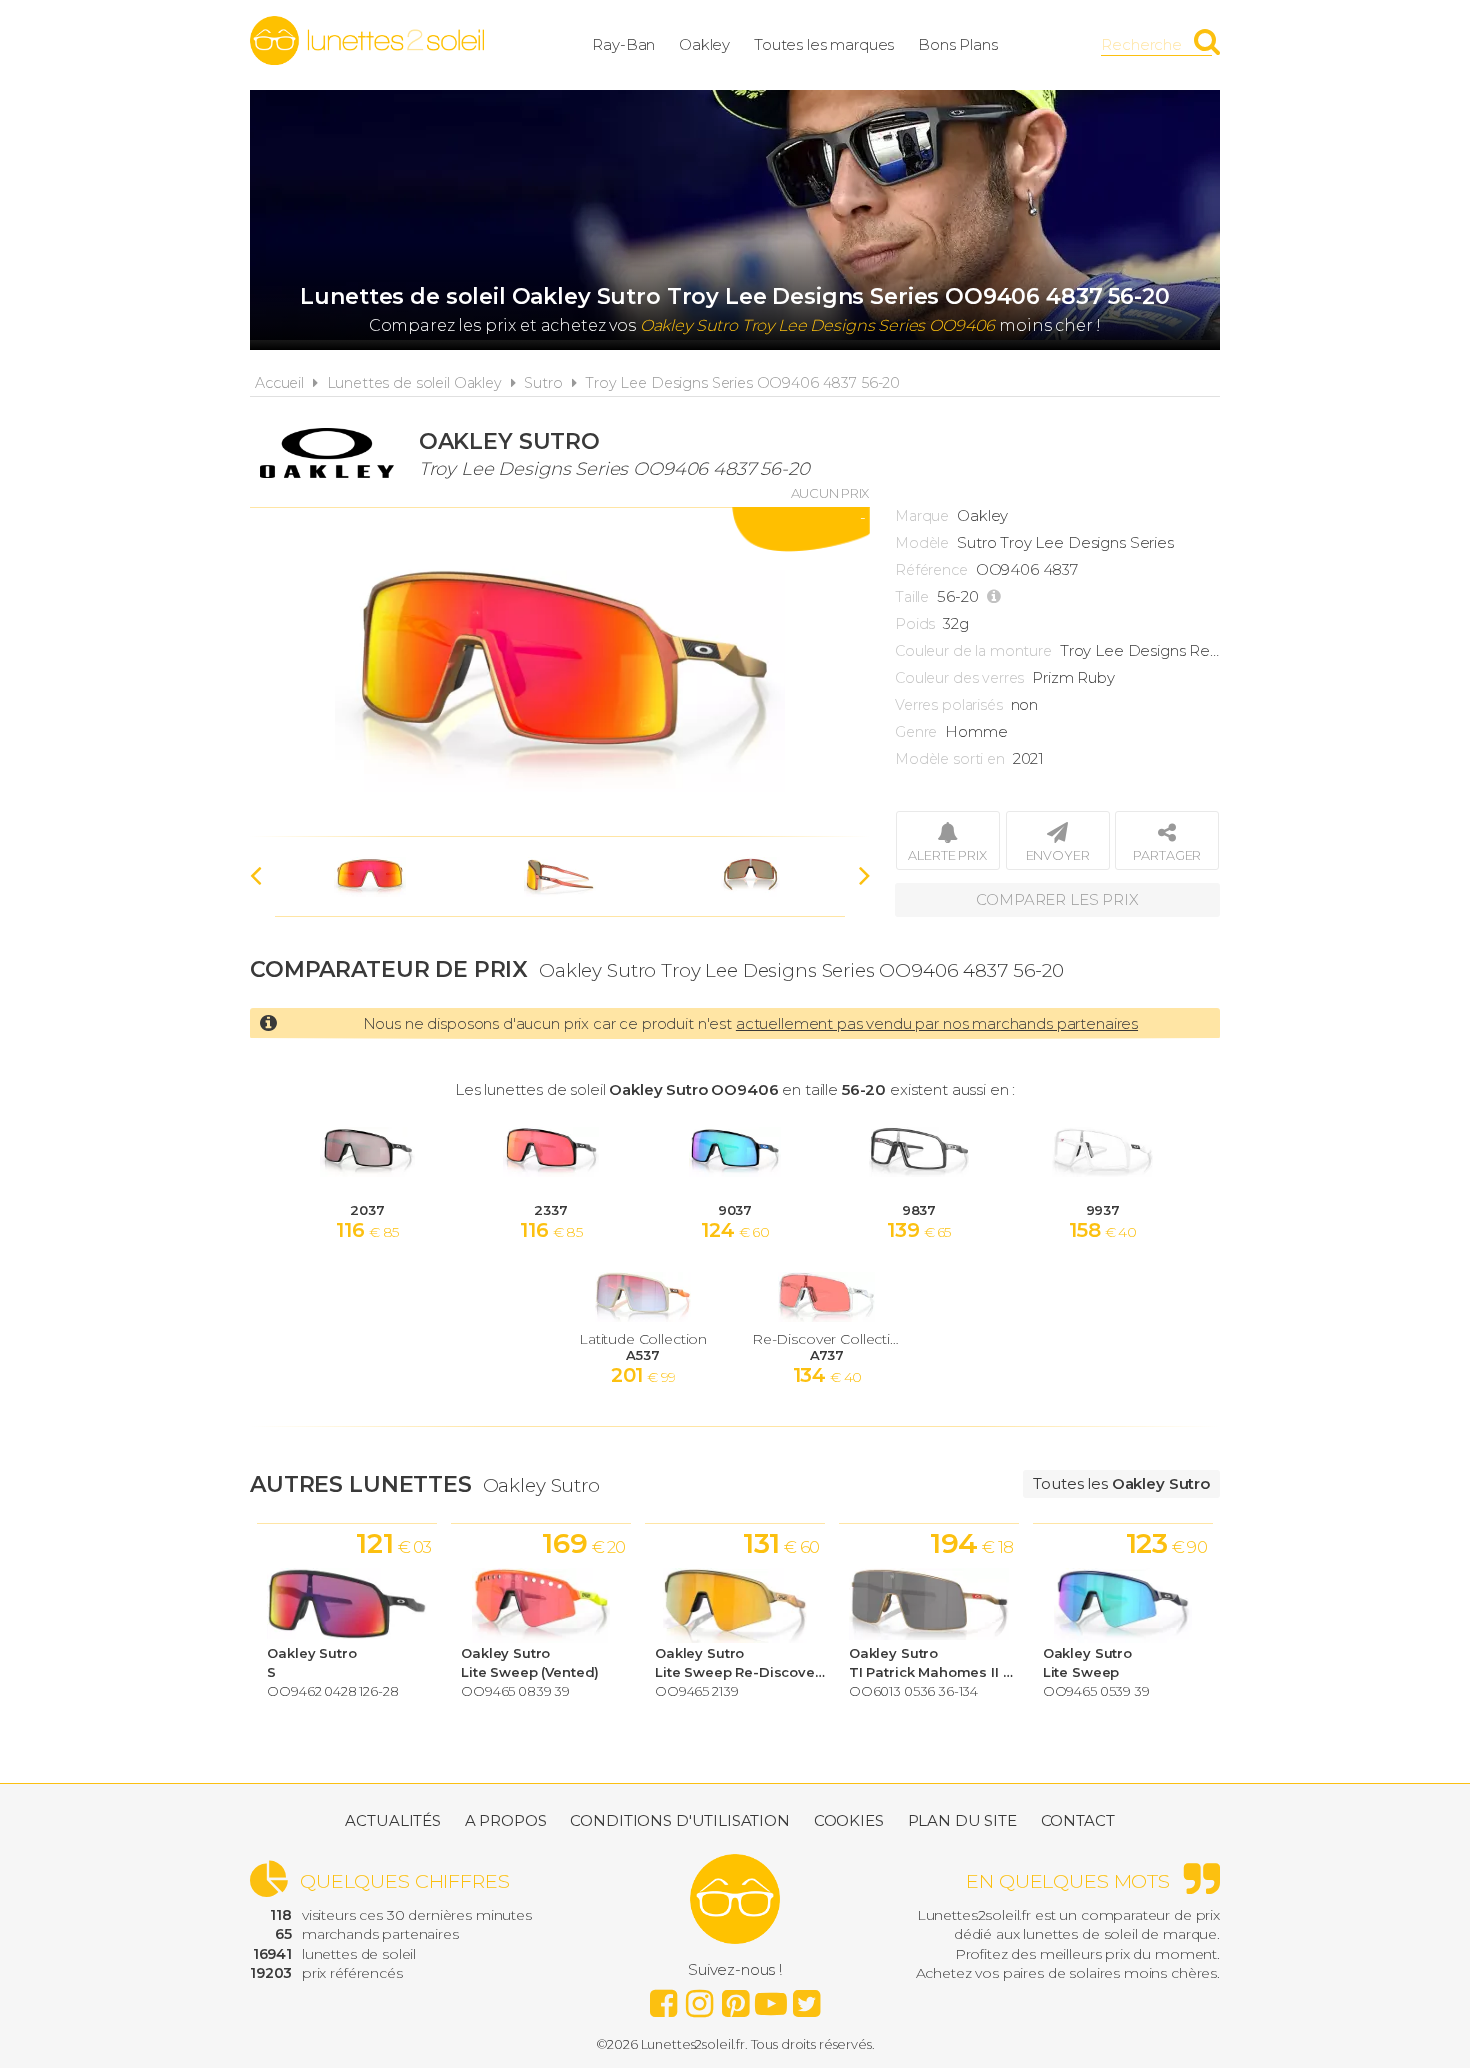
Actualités (393, 1820)
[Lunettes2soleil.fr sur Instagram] (699, 1998)
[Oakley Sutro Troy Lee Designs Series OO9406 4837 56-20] (560, 672)
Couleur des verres (959, 678)
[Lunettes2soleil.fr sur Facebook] (663, 1998)
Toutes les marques (824, 44)
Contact (1078, 1820)
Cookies (849, 1820)
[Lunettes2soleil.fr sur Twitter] (807, 1998)
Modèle (922, 543)
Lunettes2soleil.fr (367, 41)
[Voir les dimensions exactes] (996, 597)
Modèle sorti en (950, 759)
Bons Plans (958, 44)
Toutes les (1121, 1483)
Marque (922, 516)
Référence (931, 570)
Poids (915, 624)
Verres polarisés (949, 705)
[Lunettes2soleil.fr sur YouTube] (771, 1998)
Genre (916, 732)
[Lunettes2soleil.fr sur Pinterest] (735, 1998)
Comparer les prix (1057, 899)
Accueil (279, 383)
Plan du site (962, 1820)
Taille (912, 597)
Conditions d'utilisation (679, 1820)
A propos (506, 1820)
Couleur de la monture (973, 651)
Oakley (704, 44)
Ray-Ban (623, 44)
